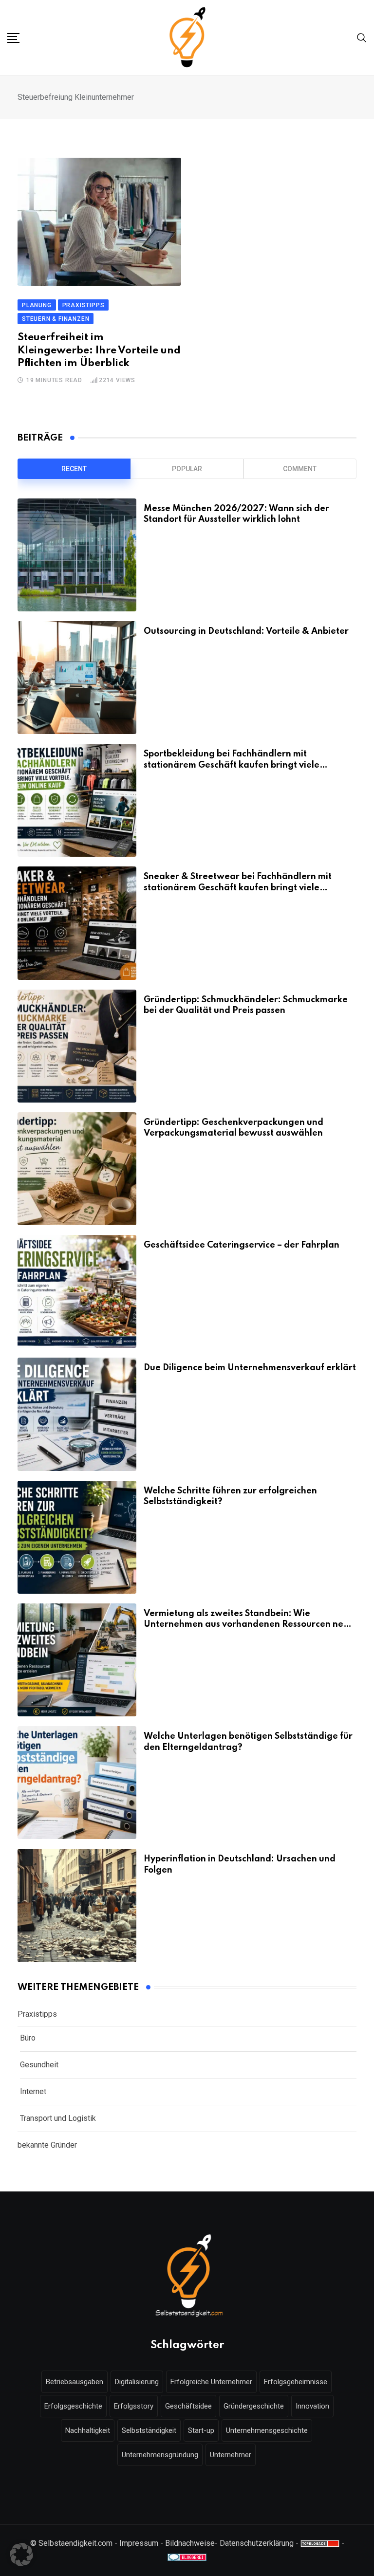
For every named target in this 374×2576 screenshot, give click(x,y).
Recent (74, 469)
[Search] (362, 37)
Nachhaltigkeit (88, 2430)
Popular (187, 469)
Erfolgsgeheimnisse (296, 2382)
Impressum (139, 2543)
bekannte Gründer (47, 2145)
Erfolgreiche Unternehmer (211, 2382)
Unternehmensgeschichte (267, 2430)
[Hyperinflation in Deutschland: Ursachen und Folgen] (77, 1905)
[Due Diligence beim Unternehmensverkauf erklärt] (77, 1414)
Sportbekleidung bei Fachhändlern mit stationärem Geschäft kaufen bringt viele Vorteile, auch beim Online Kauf (232, 765)
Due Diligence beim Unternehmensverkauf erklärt (250, 1368)
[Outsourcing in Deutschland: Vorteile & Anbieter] (77, 678)
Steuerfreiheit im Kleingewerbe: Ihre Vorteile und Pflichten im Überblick (99, 350)
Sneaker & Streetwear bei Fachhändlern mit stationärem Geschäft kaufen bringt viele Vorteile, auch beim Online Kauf (238, 888)
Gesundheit (39, 2065)
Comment (300, 469)
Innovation (312, 2406)
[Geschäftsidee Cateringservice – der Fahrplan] (77, 1291)
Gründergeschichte (254, 2406)
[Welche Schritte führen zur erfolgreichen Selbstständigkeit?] (77, 1537)
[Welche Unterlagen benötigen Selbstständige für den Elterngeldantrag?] (77, 1783)
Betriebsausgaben (75, 2382)
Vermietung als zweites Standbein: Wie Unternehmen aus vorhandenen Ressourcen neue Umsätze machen (249, 1625)
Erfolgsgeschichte (73, 2406)
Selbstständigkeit (149, 2430)
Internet (33, 2091)
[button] (21, 2555)
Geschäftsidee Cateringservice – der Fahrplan (242, 1245)
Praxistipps (37, 2014)
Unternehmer (231, 2455)
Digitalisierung (137, 2382)
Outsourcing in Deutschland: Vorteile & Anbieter (246, 631)
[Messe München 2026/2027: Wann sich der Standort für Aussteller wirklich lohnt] (77, 555)
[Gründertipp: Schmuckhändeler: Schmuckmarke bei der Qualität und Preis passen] (77, 1046)
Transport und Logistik (58, 2118)
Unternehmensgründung (160, 2455)
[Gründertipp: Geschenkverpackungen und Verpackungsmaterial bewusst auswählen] (77, 1169)
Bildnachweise (190, 2543)
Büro (28, 2038)
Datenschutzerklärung (257, 2543)
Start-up (201, 2430)
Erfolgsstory (134, 2406)
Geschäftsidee (188, 2406)
